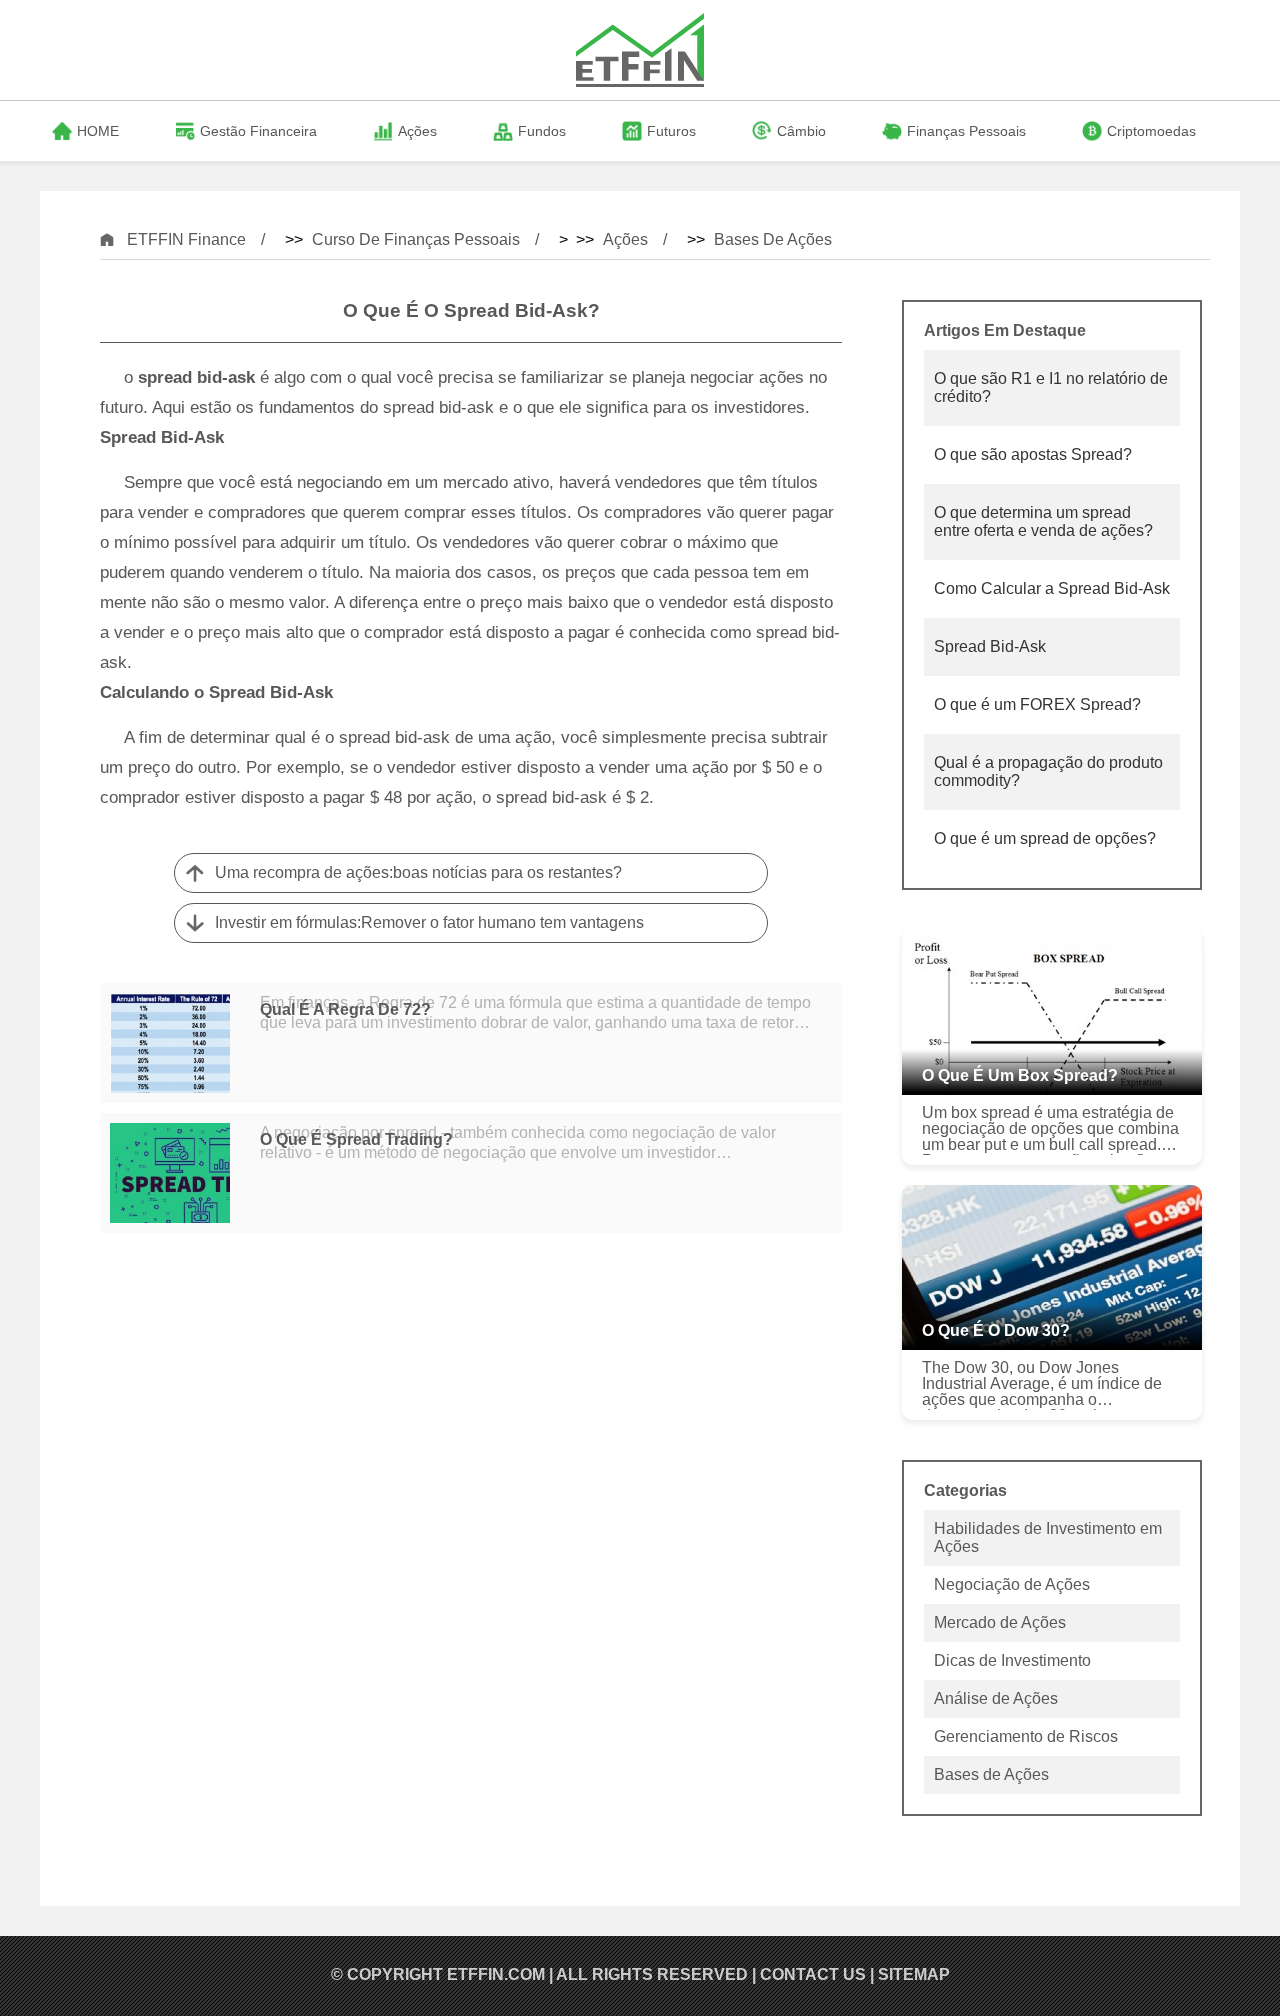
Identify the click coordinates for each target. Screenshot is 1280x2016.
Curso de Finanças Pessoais (416, 239)
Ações (625, 239)
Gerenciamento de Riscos (1026, 1736)
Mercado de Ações (1000, 1622)
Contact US (813, 1974)
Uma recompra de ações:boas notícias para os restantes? (418, 872)
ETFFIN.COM (496, 1974)
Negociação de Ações (1012, 1584)
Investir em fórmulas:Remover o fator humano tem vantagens (429, 922)
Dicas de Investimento (1012, 1660)
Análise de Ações (996, 1698)
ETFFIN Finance (186, 239)
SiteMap (914, 1974)
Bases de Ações (773, 239)
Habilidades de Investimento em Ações (1048, 1537)
